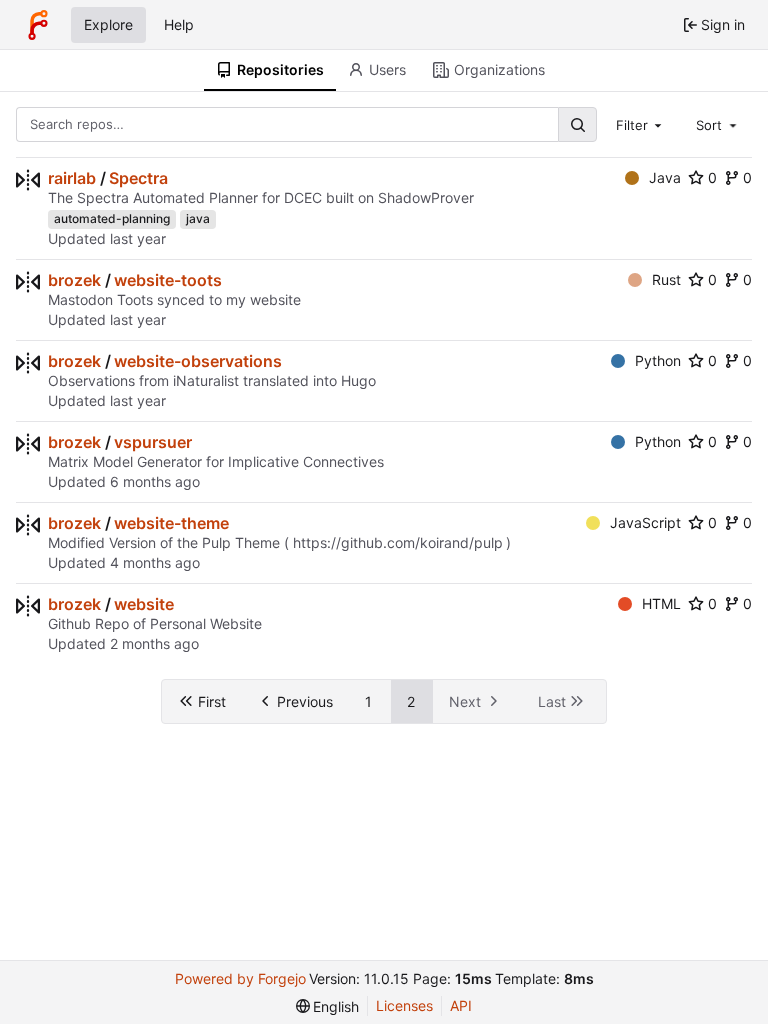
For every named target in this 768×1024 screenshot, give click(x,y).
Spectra (138, 178)
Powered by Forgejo (240, 978)
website (144, 604)
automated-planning (112, 218)
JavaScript (645, 522)
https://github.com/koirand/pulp (398, 542)
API (461, 1005)
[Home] (38, 25)
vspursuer (153, 442)
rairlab (72, 178)
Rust (666, 279)
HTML (661, 603)
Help (179, 24)
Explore (108, 24)
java (198, 218)
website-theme (171, 523)
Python (658, 360)
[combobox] (641, 124)
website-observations (198, 361)
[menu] (328, 1006)
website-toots (168, 280)
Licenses (404, 1005)
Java (665, 177)
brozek (74, 280)
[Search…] (577, 124)
